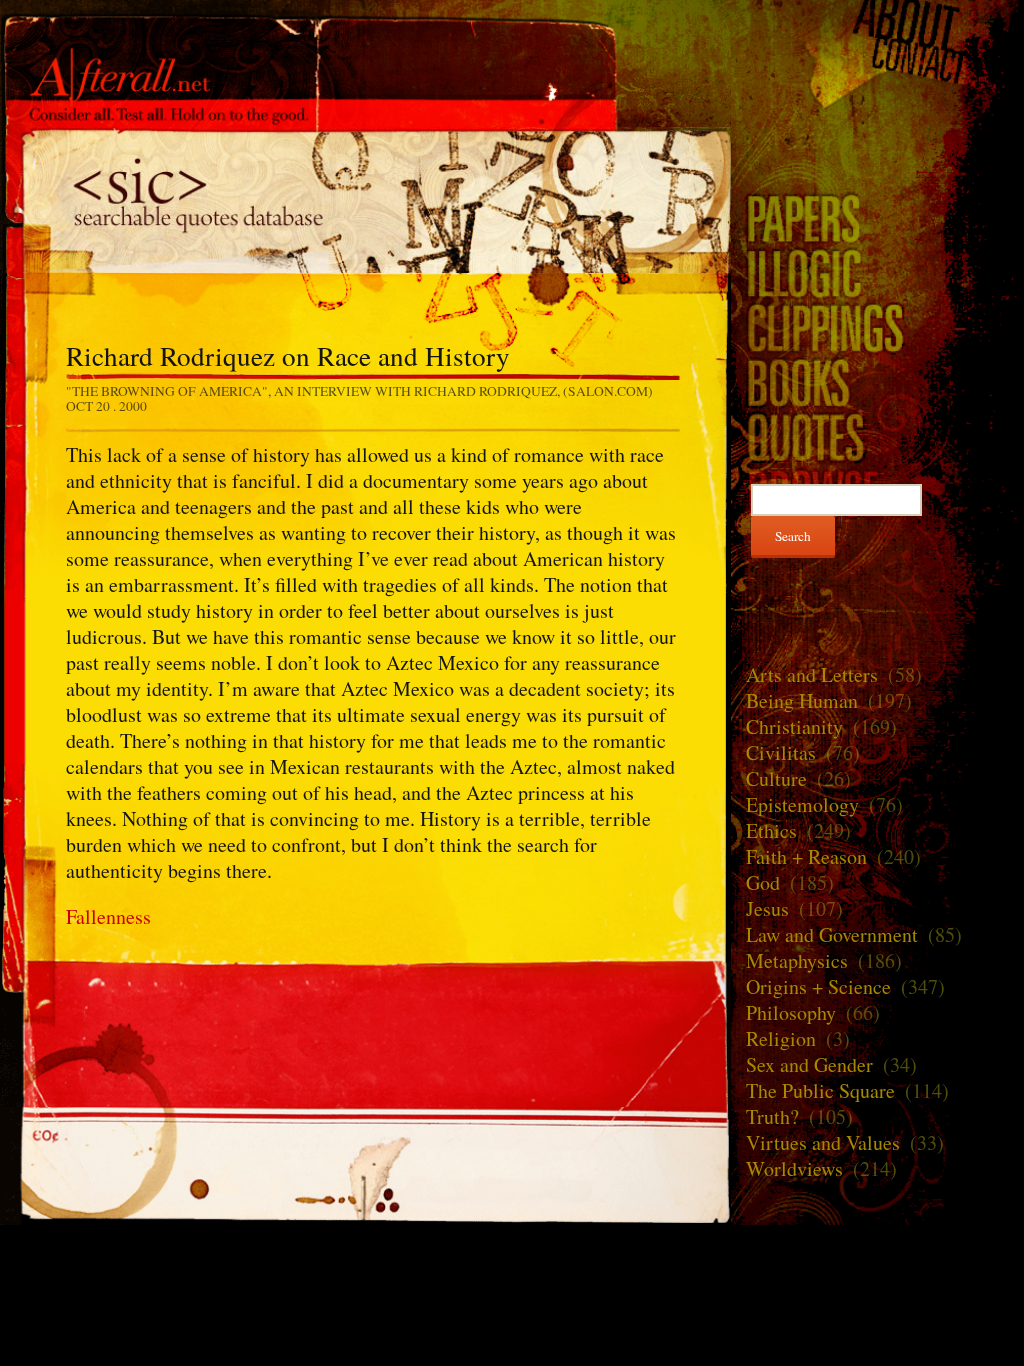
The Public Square (820, 1090)
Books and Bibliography (877, 382)
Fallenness (108, 916)
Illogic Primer (877, 272)
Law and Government (832, 934)
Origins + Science (818, 986)
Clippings (877, 327)
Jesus (767, 908)
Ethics (771, 830)
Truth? (772, 1116)
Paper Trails (877, 217)
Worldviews (794, 1168)
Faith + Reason (806, 856)
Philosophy (791, 1012)
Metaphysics (797, 960)
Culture (776, 778)
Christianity (794, 726)
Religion (781, 1038)
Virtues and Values (823, 1142)
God (763, 882)
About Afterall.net (877, 22)
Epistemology (802, 804)
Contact (877, 61)
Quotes (365, 200)
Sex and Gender (809, 1064)
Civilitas (781, 752)
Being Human (802, 700)
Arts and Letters (812, 674)
